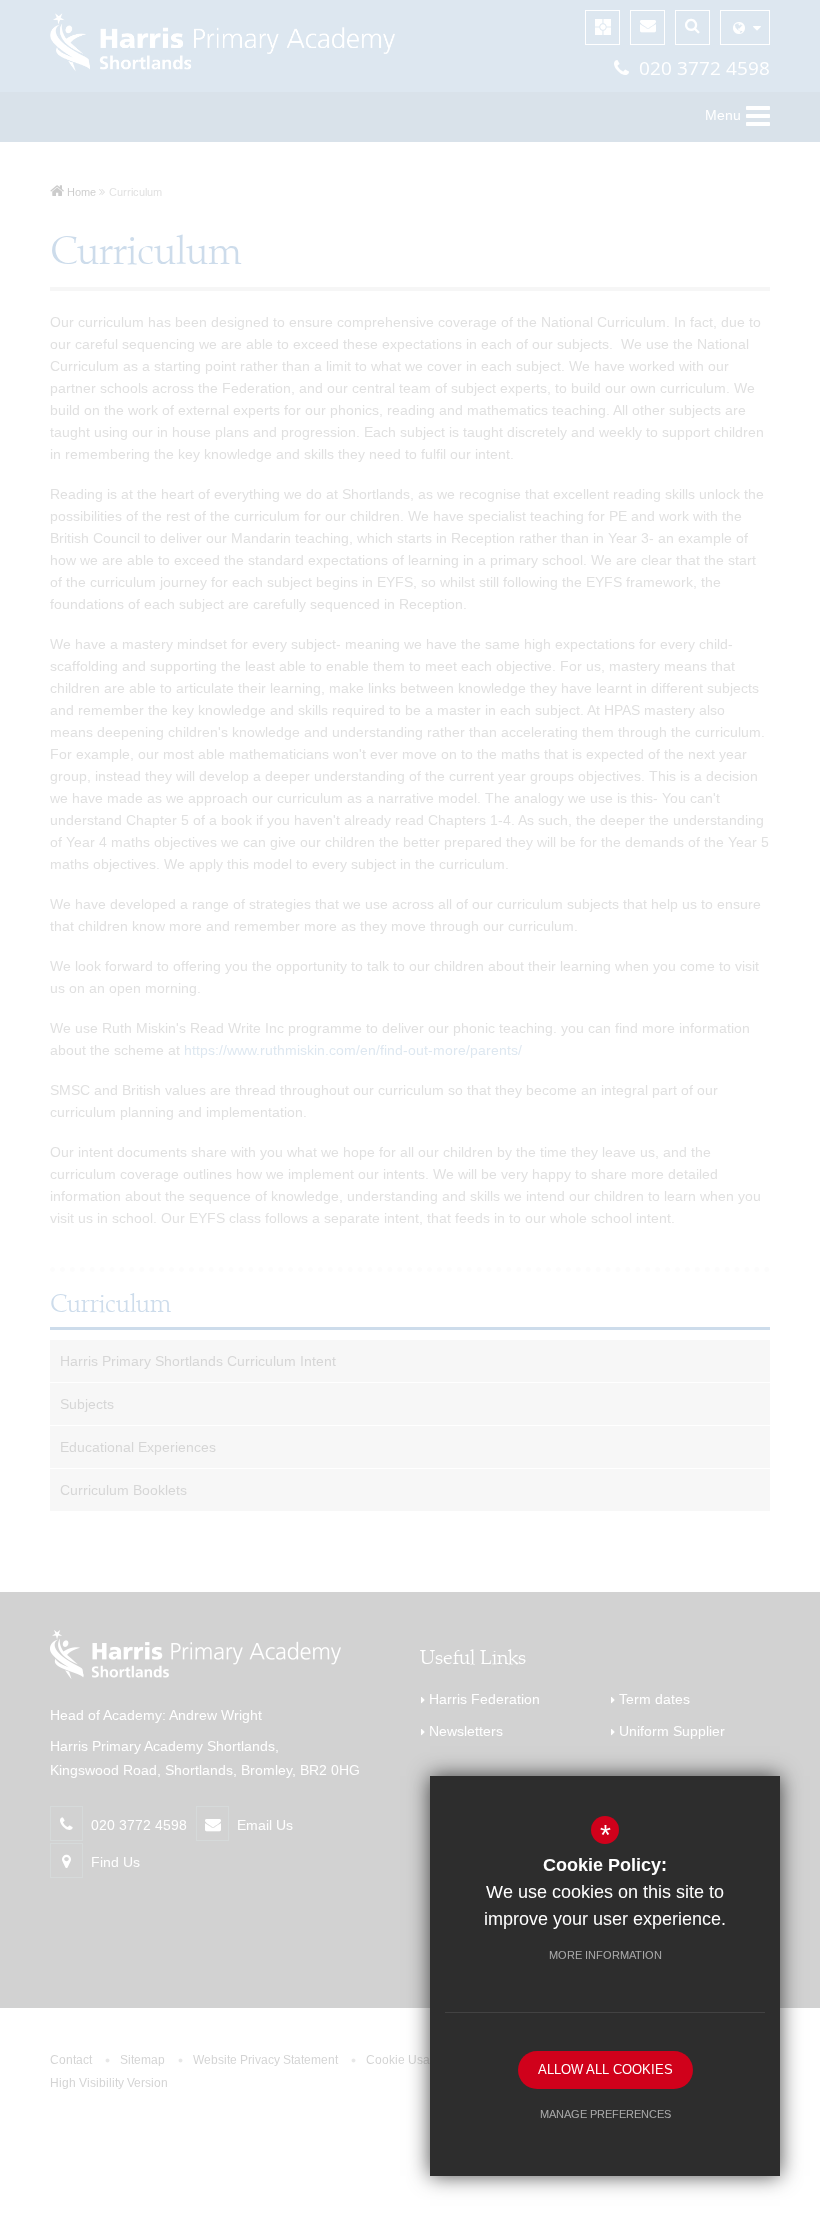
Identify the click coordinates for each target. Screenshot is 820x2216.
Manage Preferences (605, 2114)
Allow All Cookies (605, 2069)
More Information (605, 1955)
